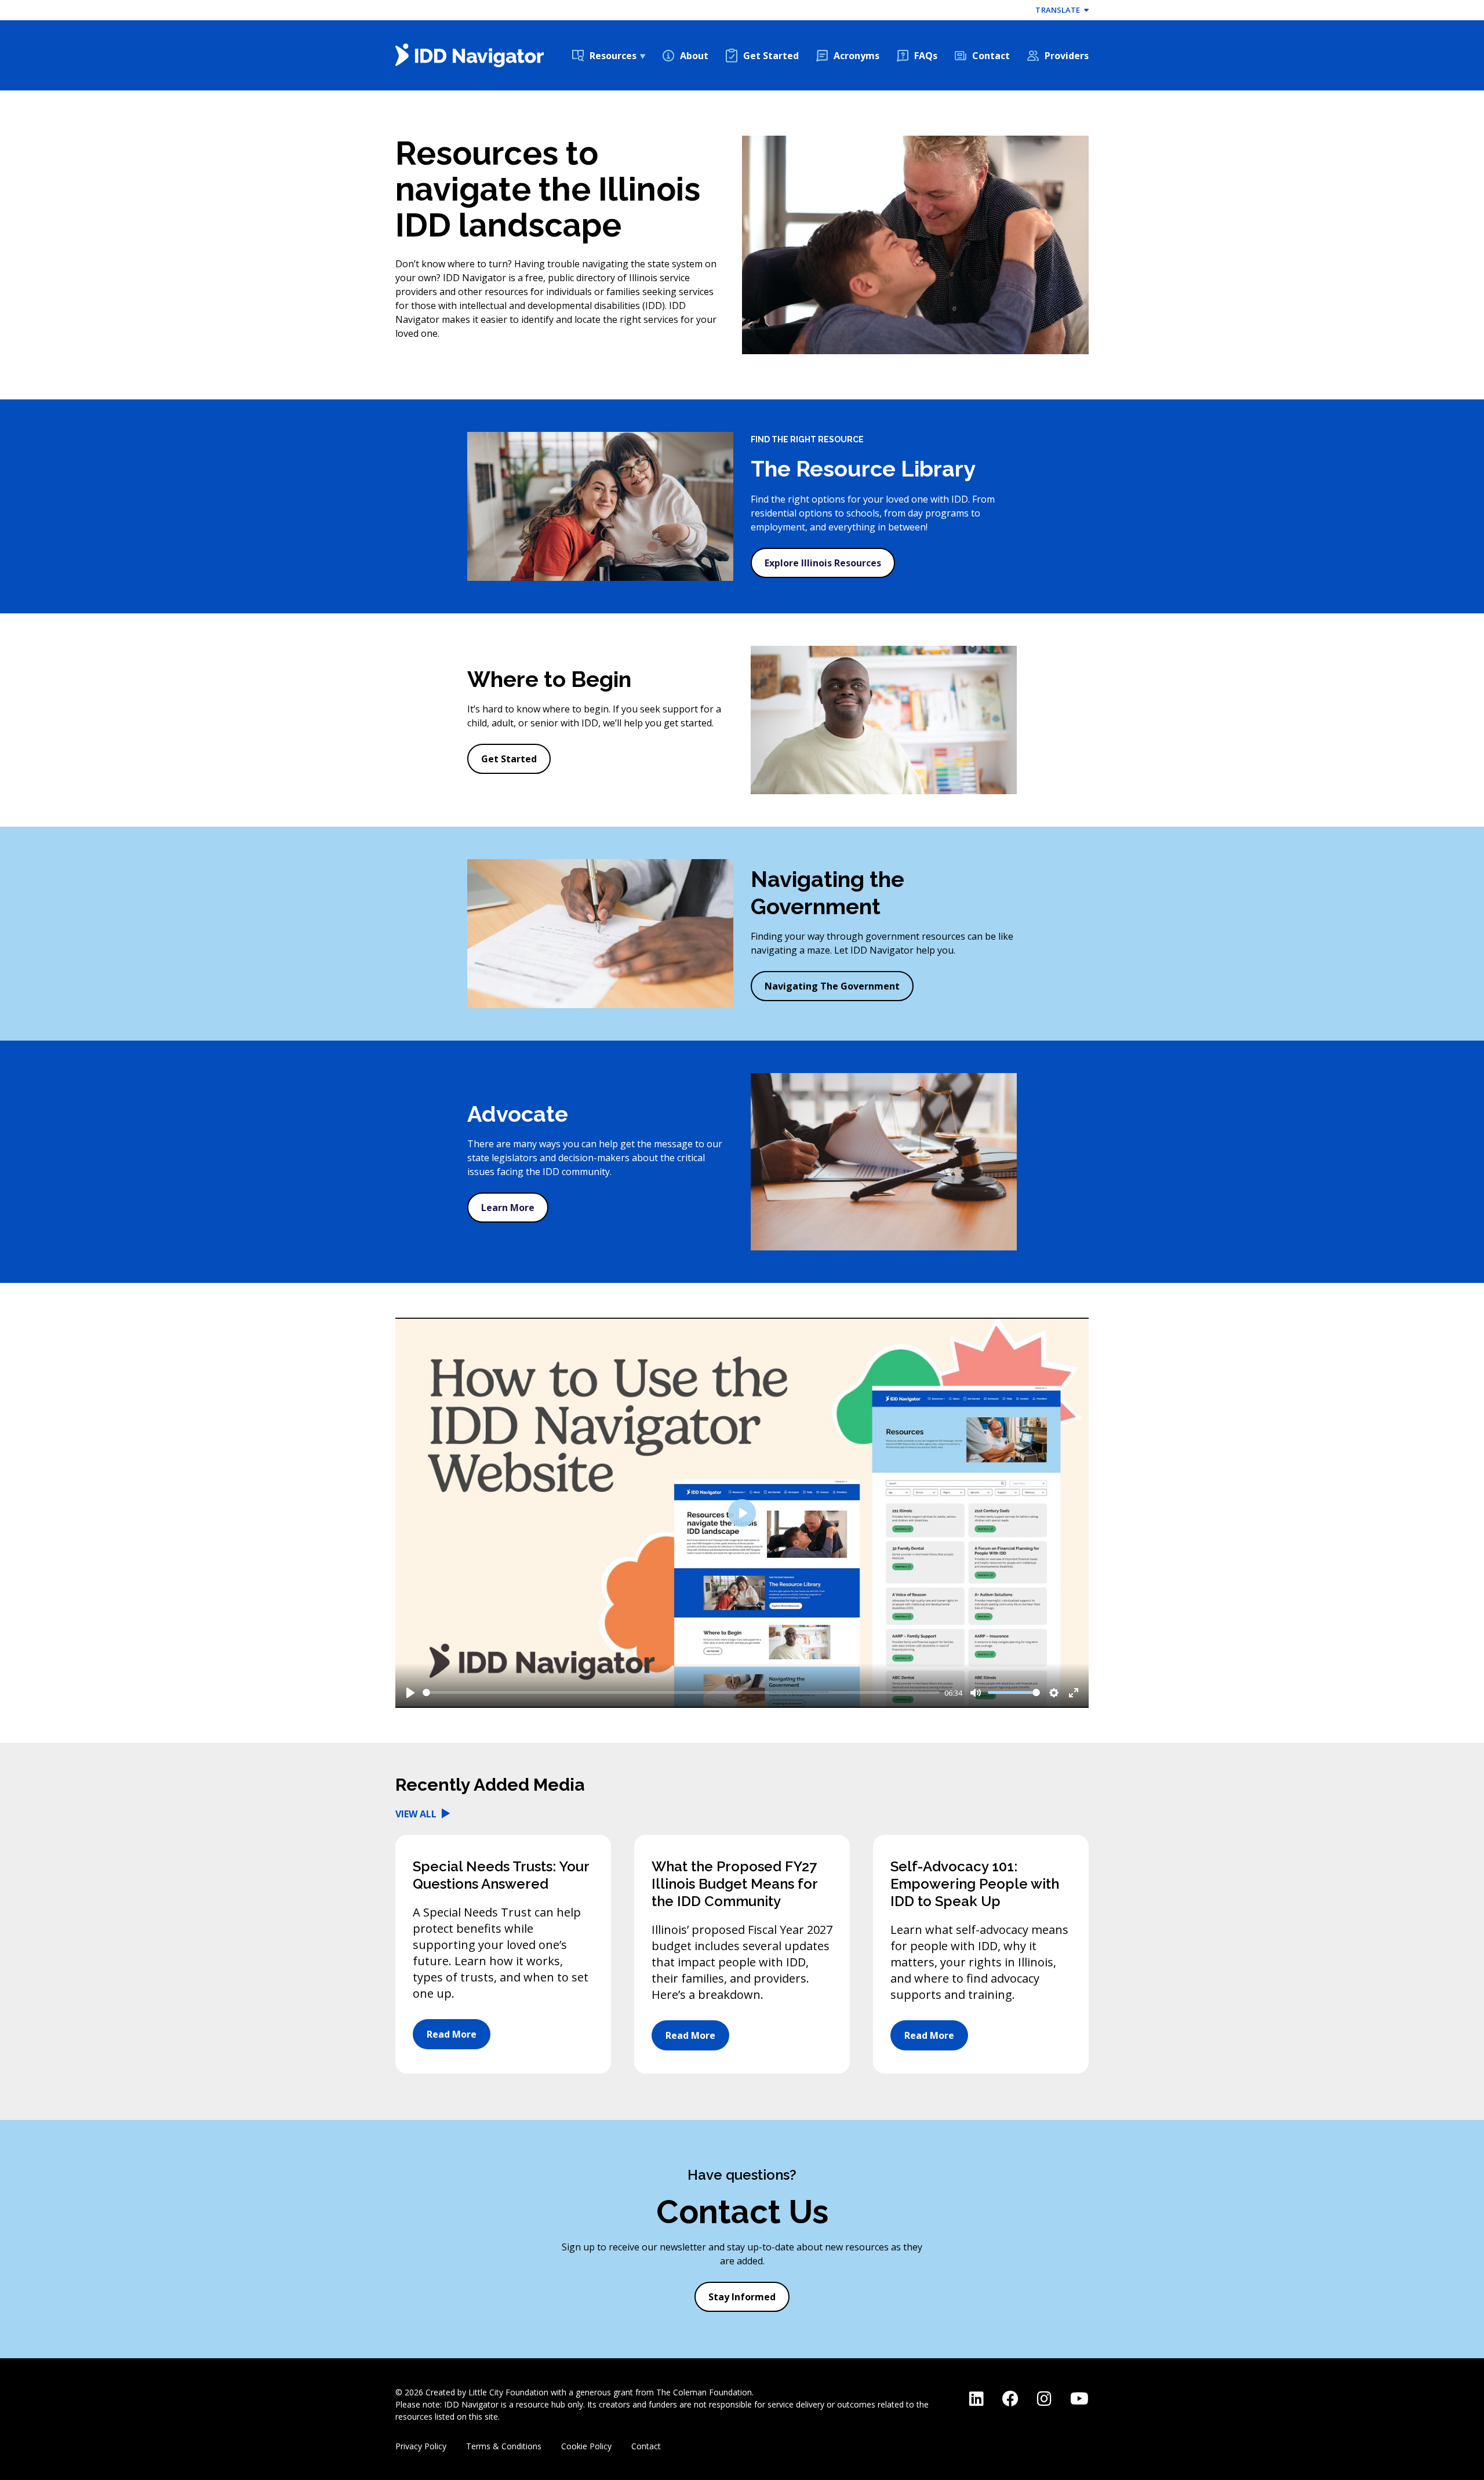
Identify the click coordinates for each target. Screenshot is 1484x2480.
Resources (613, 56)
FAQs (926, 56)
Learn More (508, 1208)
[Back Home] (470, 55)
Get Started (771, 56)
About (694, 56)
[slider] (681, 1692)
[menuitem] (609, 56)
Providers (1067, 56)
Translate (1059, 10)
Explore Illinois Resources (823, 563)
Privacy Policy (421, 2446)
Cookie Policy (586, 2446)
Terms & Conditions (504, 2446)
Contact (991, 56)
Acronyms (856, 56)
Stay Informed (742, 2297)
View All (417, 1814)
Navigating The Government (832, 986)
